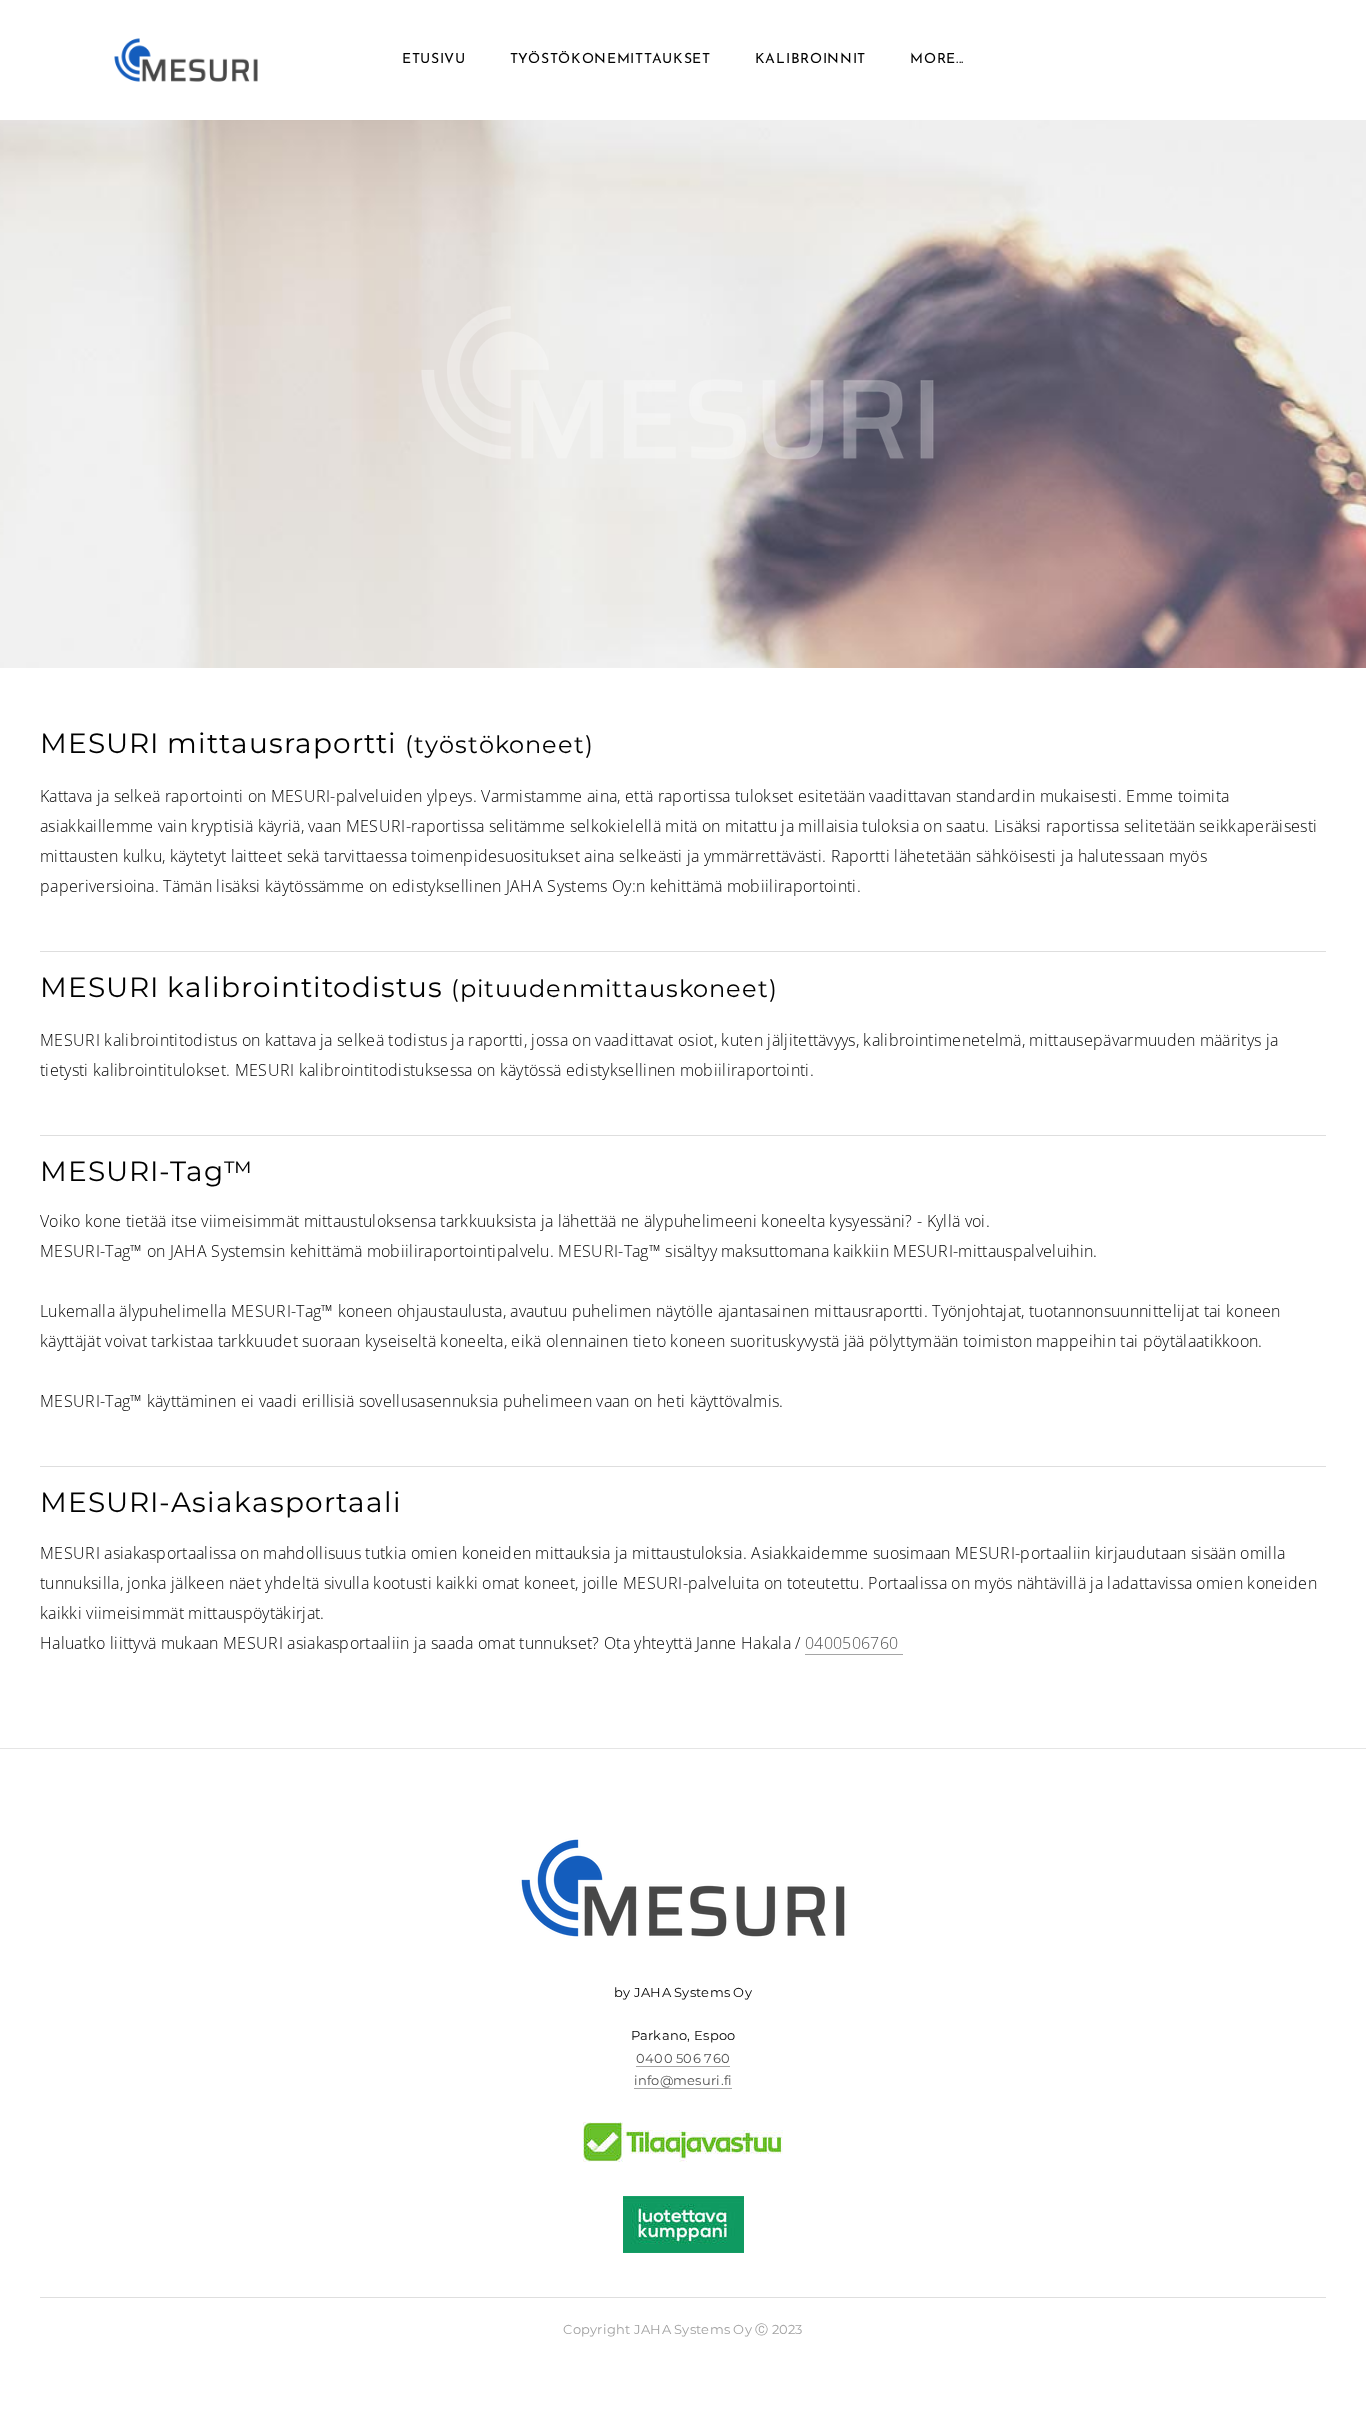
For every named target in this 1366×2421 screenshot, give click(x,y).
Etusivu (434, 59)
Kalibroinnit (810, 59)
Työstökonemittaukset (610, 59)
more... (937, 59)
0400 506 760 (683, 2058)
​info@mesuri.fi (683, 2080)
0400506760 (854, 1643)
